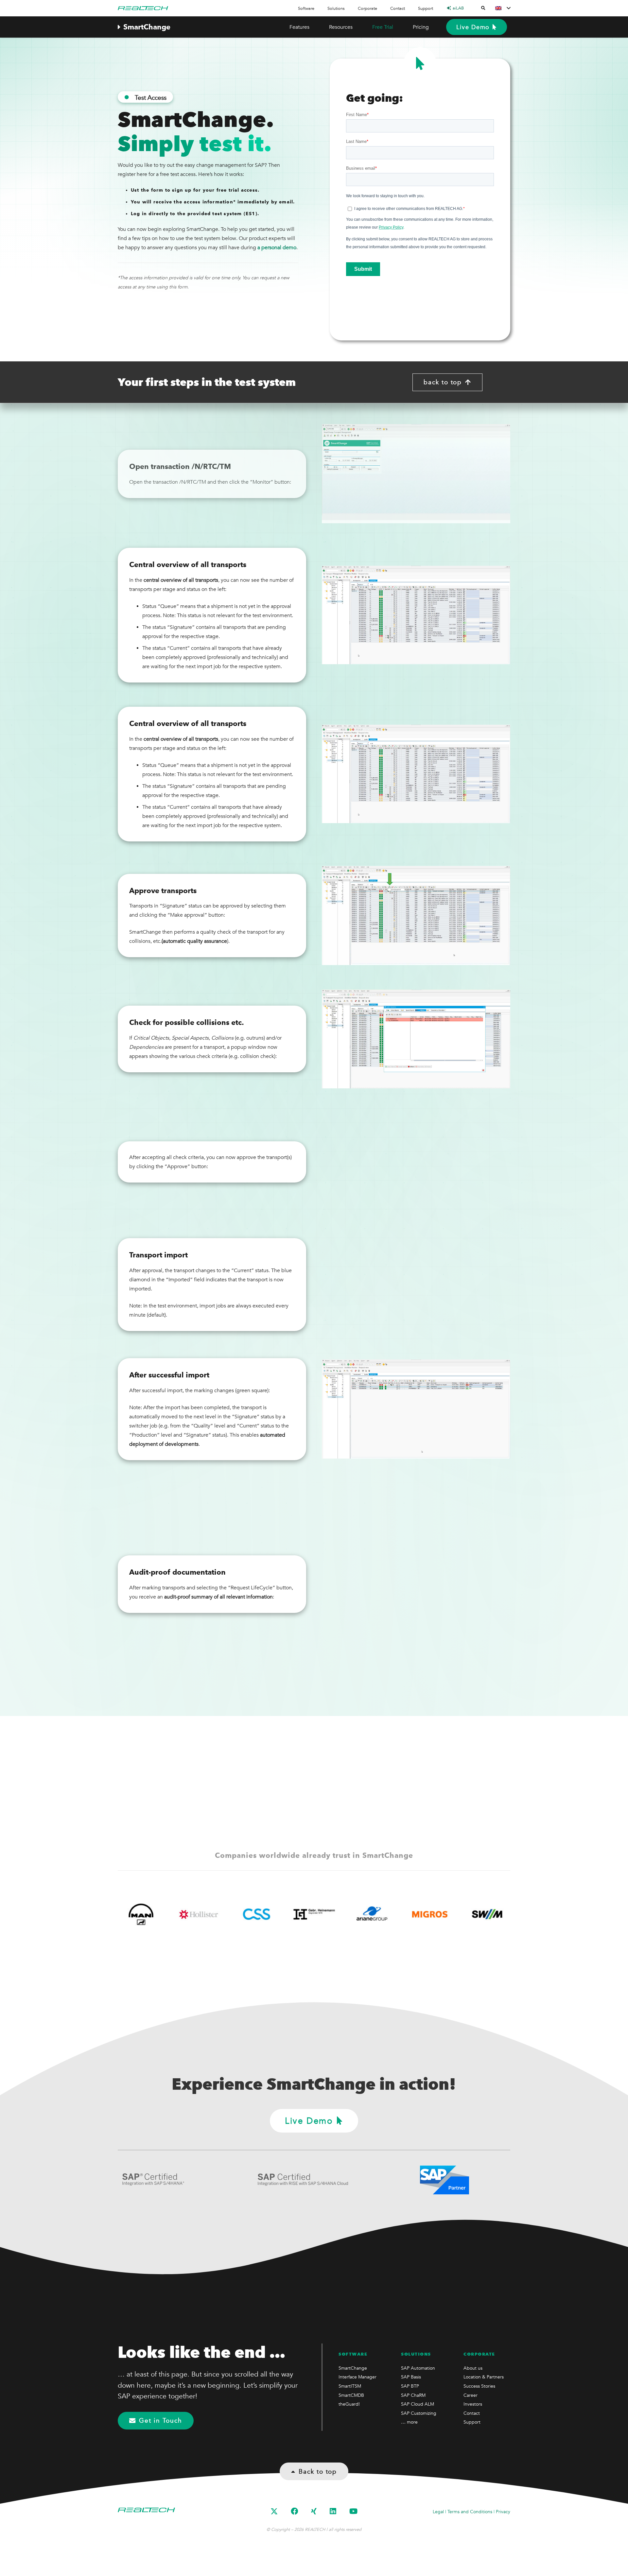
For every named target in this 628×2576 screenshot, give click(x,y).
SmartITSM (350, 2386)
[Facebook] (294, 2511)
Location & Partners (484, 2377)
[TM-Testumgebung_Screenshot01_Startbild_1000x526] (416, 474)
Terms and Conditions (470, 2512)
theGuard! (349, 2404)
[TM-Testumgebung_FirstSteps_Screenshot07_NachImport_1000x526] (416, 1409)
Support (472, 2422)
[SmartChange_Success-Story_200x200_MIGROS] (152, 1914)
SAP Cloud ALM (418, 2404)
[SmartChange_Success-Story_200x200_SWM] (209, 1914)
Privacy (503, 2512)
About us (473, 2368)
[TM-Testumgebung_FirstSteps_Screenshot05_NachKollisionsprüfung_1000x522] (416, 1162)
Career (471, 2395)
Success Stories (479, 2386)
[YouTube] (353, 2511)
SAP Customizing (419, 2413)
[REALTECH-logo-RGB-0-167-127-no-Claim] (143, 8)
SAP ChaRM (413, 2395)
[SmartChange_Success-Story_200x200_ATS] (267, 1914)
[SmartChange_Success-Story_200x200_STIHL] (498, 1914)
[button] (318, 8)
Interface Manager (358, 2377)
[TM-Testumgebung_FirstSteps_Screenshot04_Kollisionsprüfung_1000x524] (416, 1039)
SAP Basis (411, 2377)
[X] (274, 2512)
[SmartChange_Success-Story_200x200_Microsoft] (440, 1914)
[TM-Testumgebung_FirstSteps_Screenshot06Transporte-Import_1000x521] (416, 1285)
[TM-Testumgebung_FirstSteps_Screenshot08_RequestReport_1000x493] (416, 1531)
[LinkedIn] (333, 2511)
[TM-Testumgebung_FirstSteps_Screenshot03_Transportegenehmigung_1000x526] (416, 916)
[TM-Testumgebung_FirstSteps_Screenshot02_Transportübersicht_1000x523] (416, 615)
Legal (438, 2512)
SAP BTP (410, 2386)
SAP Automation (418, 2368)
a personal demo (277, 248)
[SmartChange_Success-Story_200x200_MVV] (325, 1914)
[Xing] (314, 2511)
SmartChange (353, 2368)
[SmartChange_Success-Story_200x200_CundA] (383, 1914)
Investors (473, 2404)
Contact (472, 2413)
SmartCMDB (351, 2395)
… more (409, 2422)
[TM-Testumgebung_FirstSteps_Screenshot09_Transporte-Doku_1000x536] (416, 1633)
